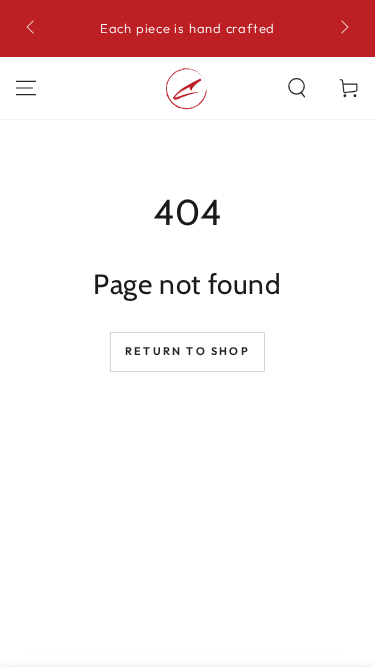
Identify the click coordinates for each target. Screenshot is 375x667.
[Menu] (26, 88)
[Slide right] (343, 29)
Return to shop (187, 351)
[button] (297, 88)
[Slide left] (32, 29)
